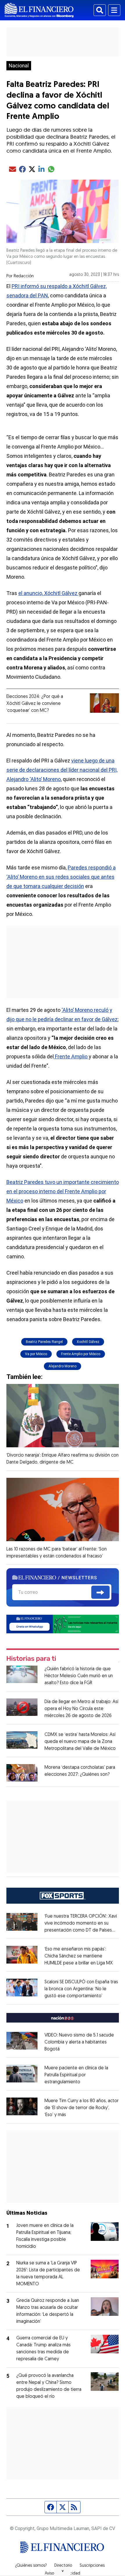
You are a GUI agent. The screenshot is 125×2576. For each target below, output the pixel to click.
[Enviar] (100, 1592)
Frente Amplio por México (81, 1354)
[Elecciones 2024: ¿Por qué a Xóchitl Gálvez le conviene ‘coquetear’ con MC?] (104, 703)
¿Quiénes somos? (31, 2566)
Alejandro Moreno (63, 1366)
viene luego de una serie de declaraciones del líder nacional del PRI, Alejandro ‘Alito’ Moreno (62, 770)
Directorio (63, 2566)
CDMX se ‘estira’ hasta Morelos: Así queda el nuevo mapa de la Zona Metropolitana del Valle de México (80, 1742)
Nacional (19, 66)
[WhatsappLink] (63, 1624)
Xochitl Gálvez (88, 1342)
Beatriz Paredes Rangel (44, 1342)
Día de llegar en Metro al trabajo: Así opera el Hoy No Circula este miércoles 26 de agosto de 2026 (81, 1709)
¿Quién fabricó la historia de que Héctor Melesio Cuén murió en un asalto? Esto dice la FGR (79, 1676)
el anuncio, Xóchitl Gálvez (48, 593)
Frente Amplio (71, 1056)
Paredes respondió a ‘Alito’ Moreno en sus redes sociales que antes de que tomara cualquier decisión (61, 877)
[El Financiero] (39, 10)
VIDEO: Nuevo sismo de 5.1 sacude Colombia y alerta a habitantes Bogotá (79, 2042)
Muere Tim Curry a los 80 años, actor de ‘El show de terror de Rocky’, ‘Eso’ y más (82, 2108)
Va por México (36, 1354)
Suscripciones (92, 2566)
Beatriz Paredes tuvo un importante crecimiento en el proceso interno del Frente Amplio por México (63, 1191)
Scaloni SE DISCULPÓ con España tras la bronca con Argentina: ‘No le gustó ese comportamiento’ (81, 1989)
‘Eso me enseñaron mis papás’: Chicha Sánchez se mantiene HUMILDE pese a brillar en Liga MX (79, 1956)
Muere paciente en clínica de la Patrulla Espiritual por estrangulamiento (76, 2075)
